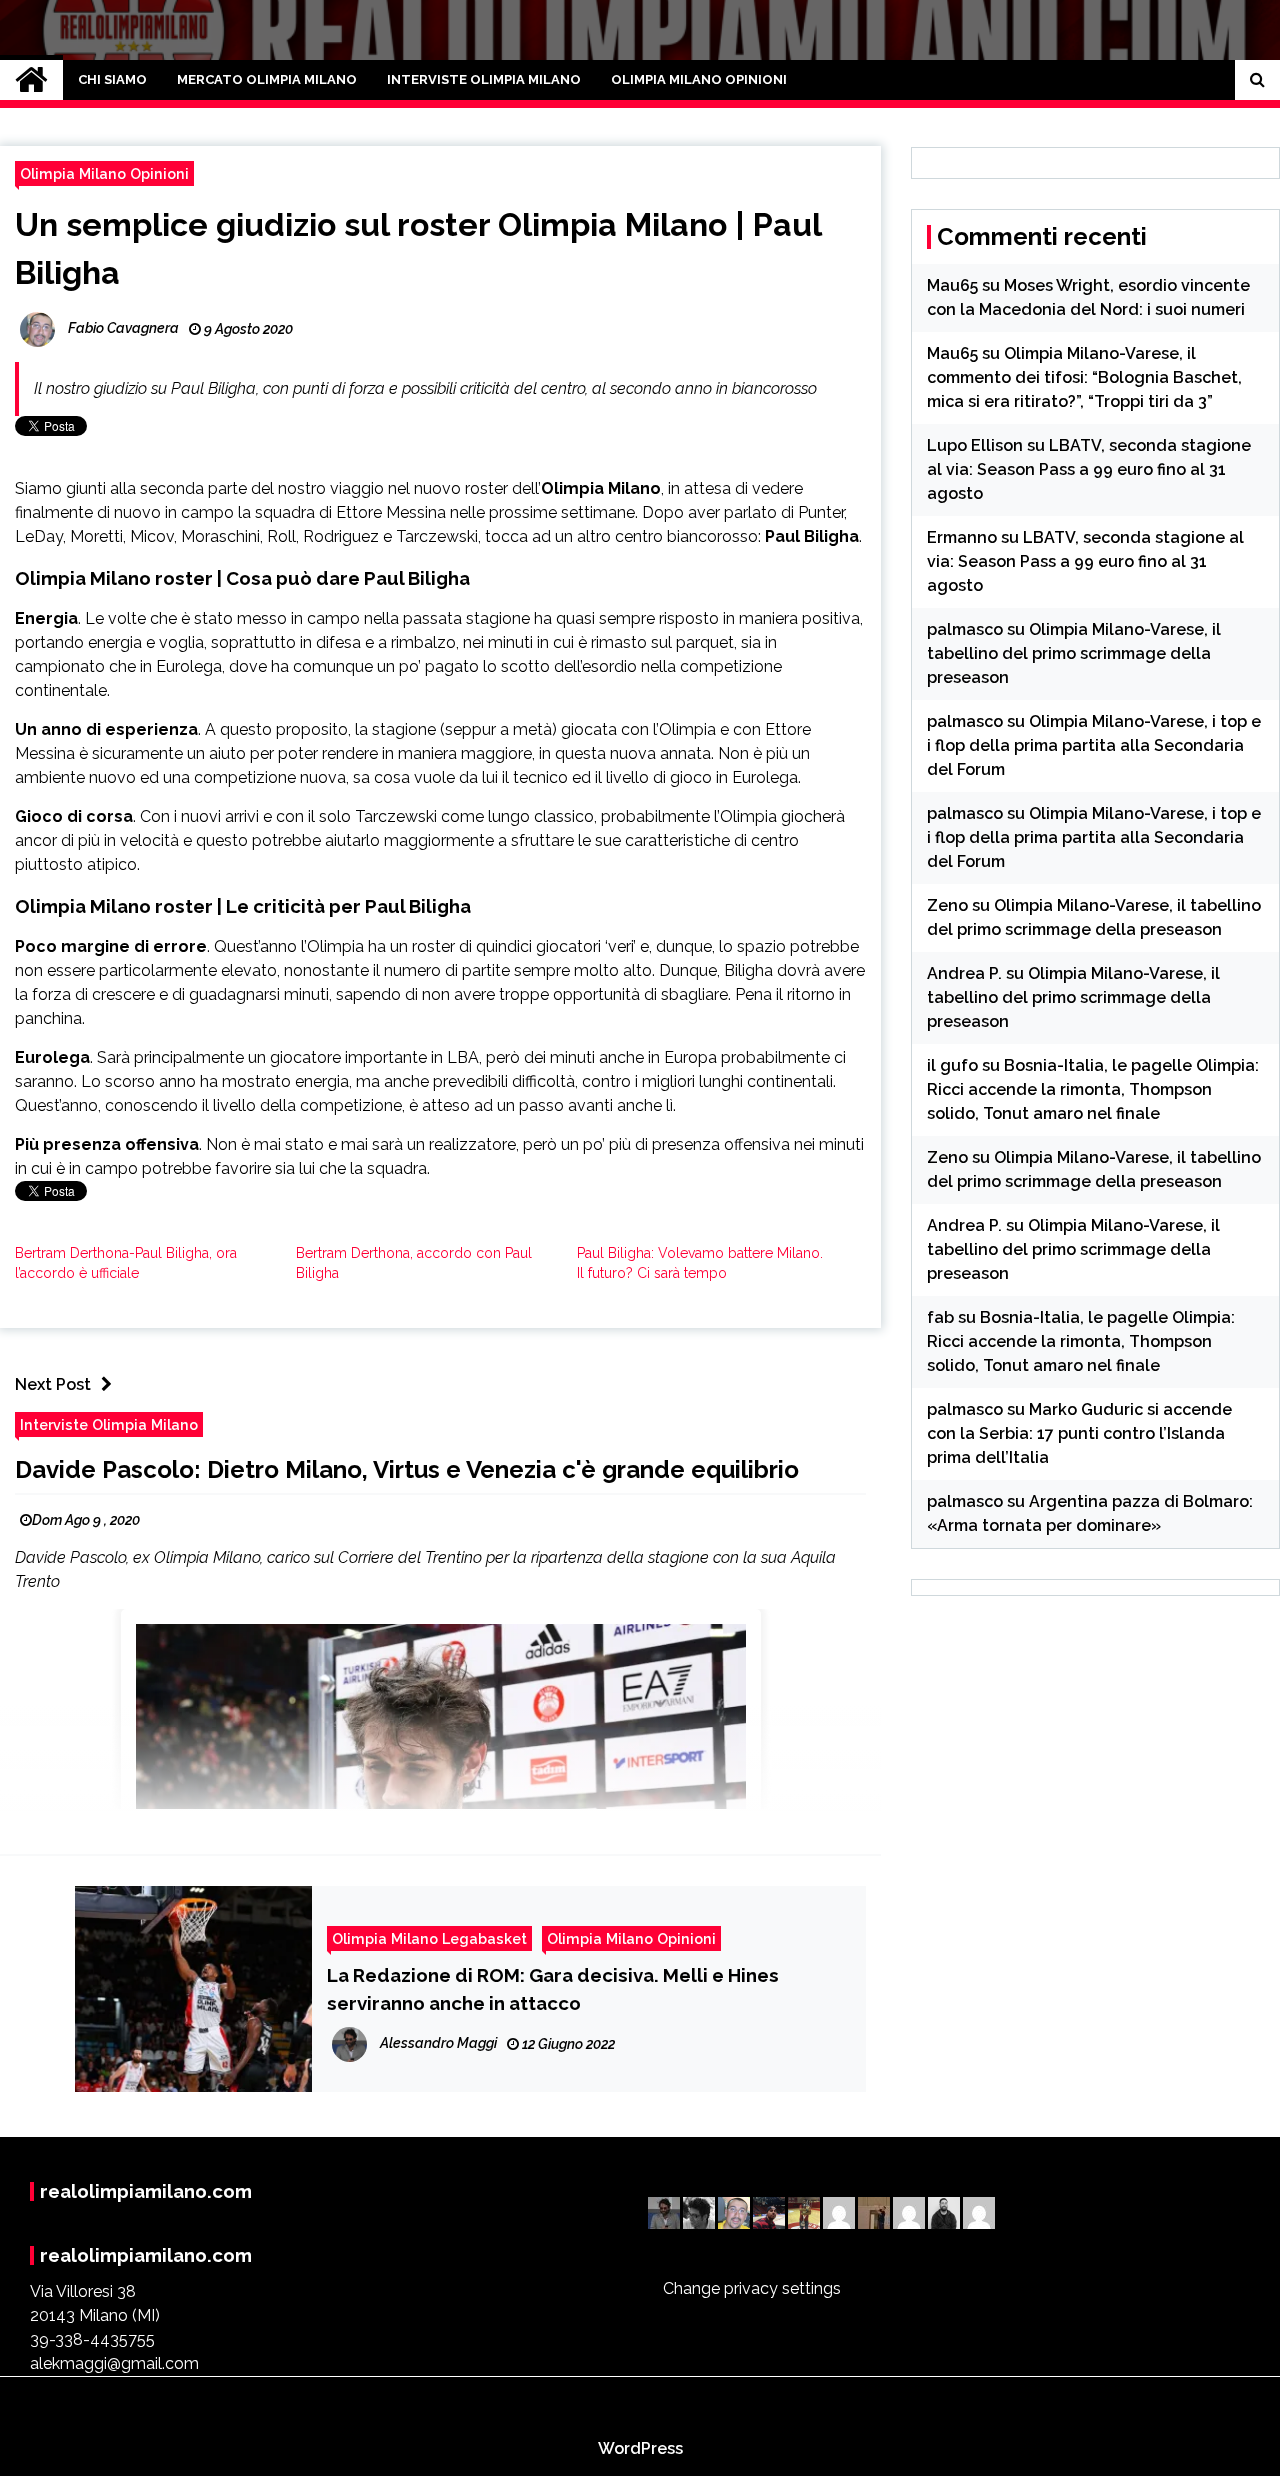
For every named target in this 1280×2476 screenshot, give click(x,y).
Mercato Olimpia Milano (267, 79)
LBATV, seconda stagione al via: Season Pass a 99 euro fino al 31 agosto (1089, 469)
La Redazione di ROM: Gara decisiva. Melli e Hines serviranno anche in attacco (553, 1989)
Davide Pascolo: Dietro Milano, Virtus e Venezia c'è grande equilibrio (407, 1469)
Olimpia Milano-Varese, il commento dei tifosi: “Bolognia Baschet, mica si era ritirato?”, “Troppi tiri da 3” (1084, 377)
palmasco (965, 629)
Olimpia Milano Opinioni (699, 79)
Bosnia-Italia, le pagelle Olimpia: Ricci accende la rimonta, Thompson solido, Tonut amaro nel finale (1093, 1089)
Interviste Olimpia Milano (484, 79)
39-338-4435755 (92, 2339)
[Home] (31, 80)
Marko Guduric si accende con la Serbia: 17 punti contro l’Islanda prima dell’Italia (1079, 1433)
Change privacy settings (752, 2288)
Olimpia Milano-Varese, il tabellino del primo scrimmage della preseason (1074, 653)
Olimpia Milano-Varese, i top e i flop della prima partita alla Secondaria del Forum (1094, 745)
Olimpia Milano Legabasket (429, 1938)
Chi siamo (112, 79)
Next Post (53, 1384)
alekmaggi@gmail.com (114, 2363)
